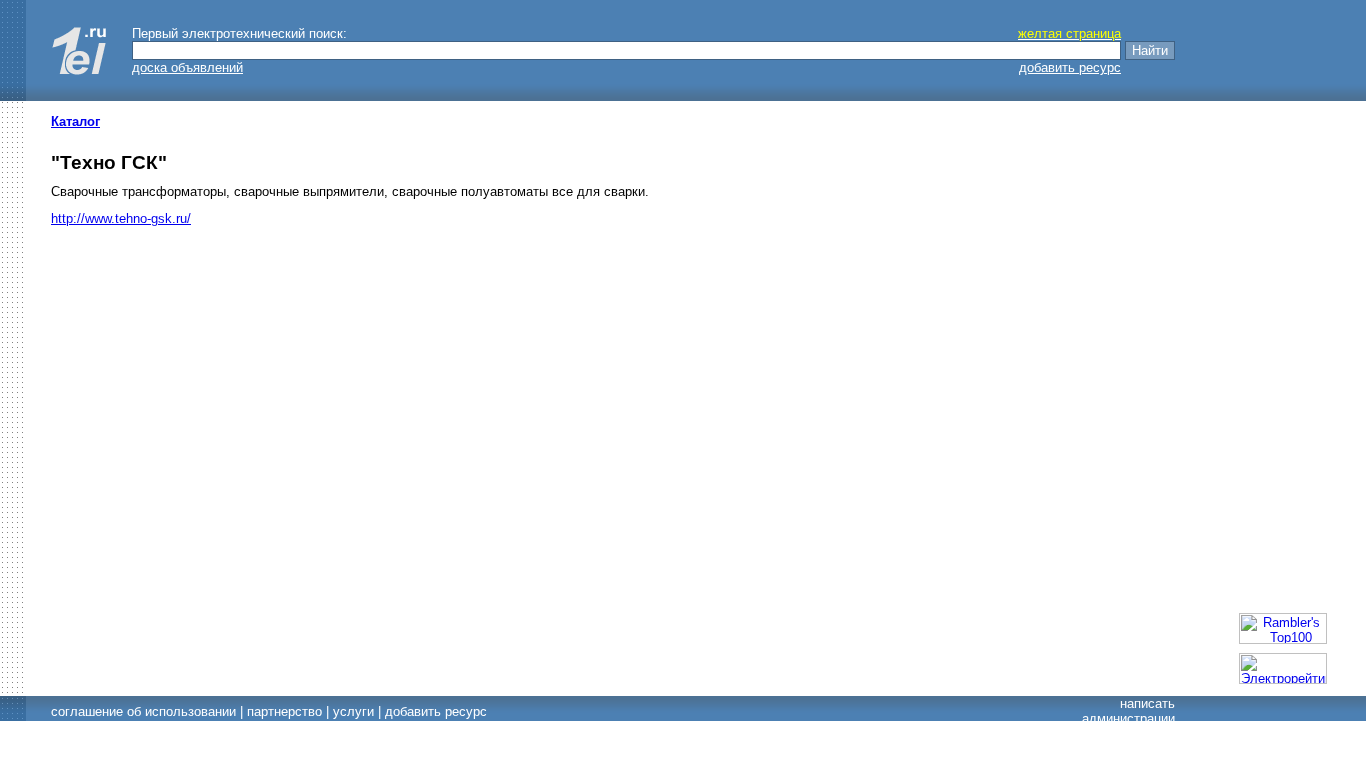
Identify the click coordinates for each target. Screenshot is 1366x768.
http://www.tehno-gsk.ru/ (121, 218)
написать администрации (1128, 711)
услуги (353, 711)
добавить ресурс (1070, 67)
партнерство (284, 711)
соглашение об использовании (143, 711)
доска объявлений (187, 67)
